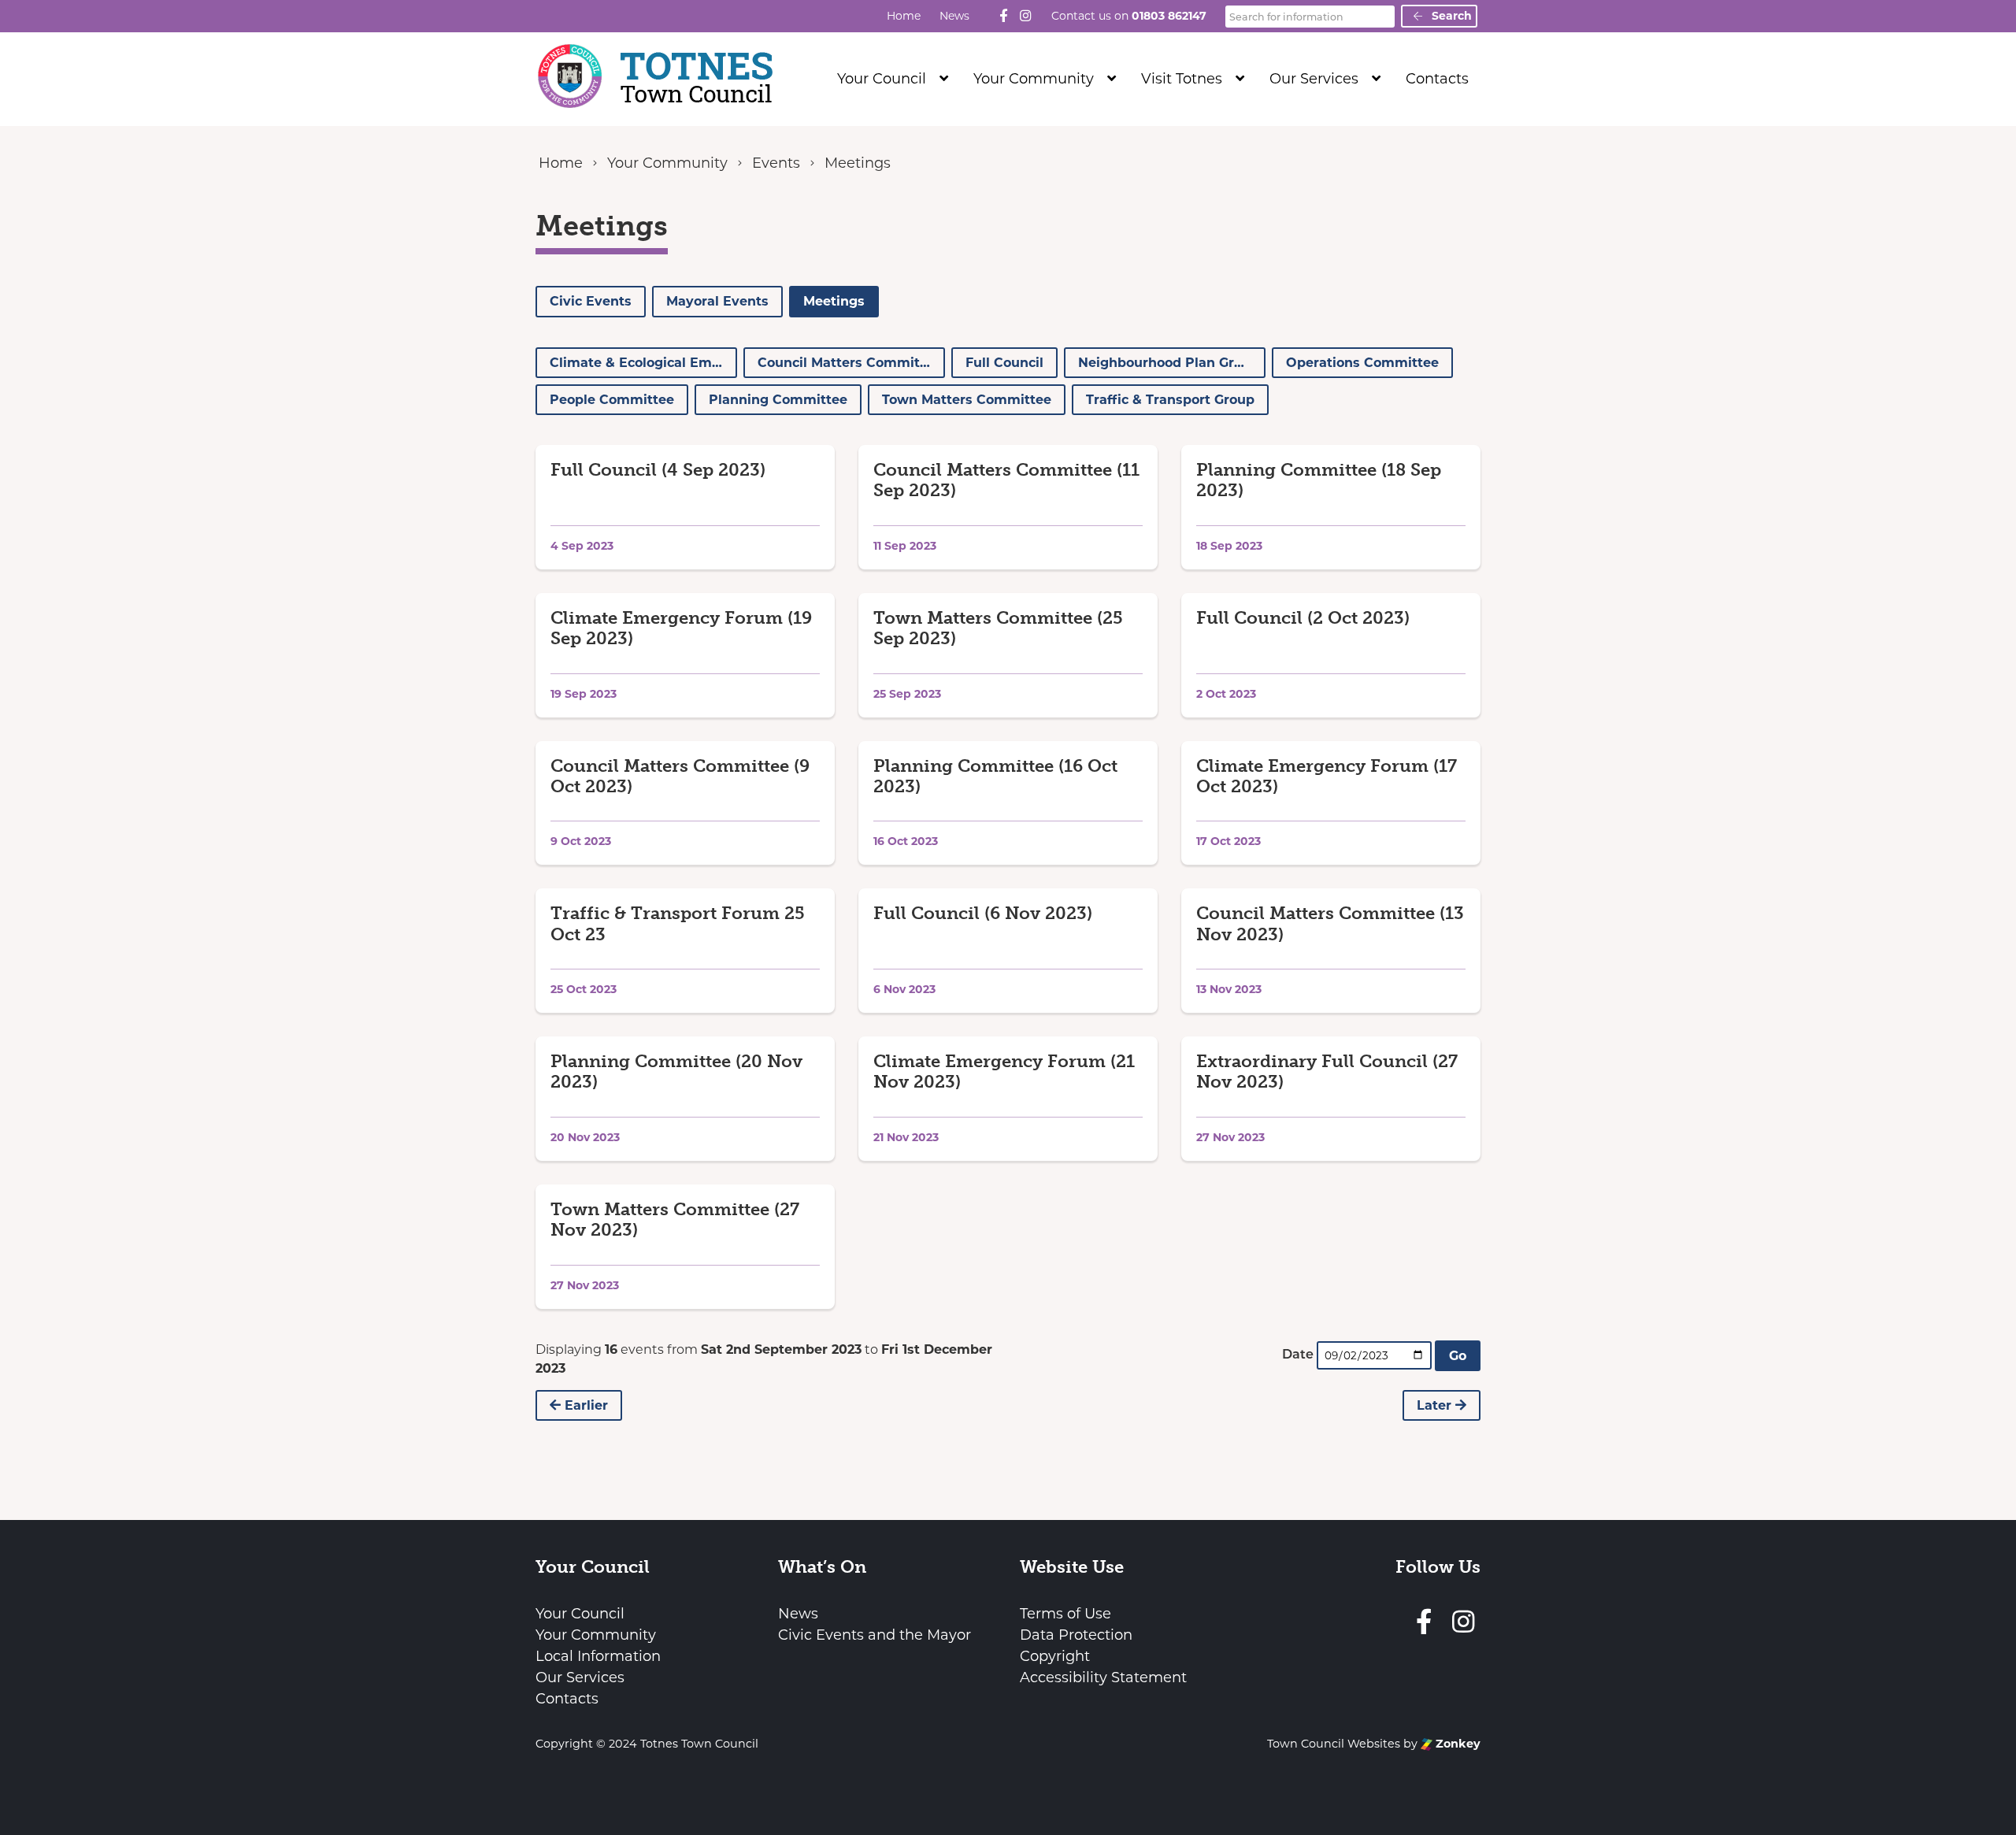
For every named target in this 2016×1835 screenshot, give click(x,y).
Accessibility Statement (1103, 1677)
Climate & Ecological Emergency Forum (643, 363)
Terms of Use (1065, 1614)
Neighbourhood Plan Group (1169, 363)
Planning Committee (778, 400)
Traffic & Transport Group (1170, 400)
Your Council (882, 79)
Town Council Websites (1334, 1744)
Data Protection (1076, 1635)
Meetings (834, 301)
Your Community (1034, 79)
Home (904, 16)
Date (1298, 1354)
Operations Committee (1362, 363)
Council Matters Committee (849, 363)
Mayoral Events (717, 301)
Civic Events (591, 301)
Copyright (1055, 1656)
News (954, 16)
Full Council (1004, 363)
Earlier (584, 1405)
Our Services (1314, 79)
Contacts (1437, 79)
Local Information (598, 1656)
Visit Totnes (1182, 79)
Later (1436, 1405)
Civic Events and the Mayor (875, 1635)
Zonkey (1456, 1744)
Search (1450, 16)
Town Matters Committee (967, 400)
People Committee (612, 400)
